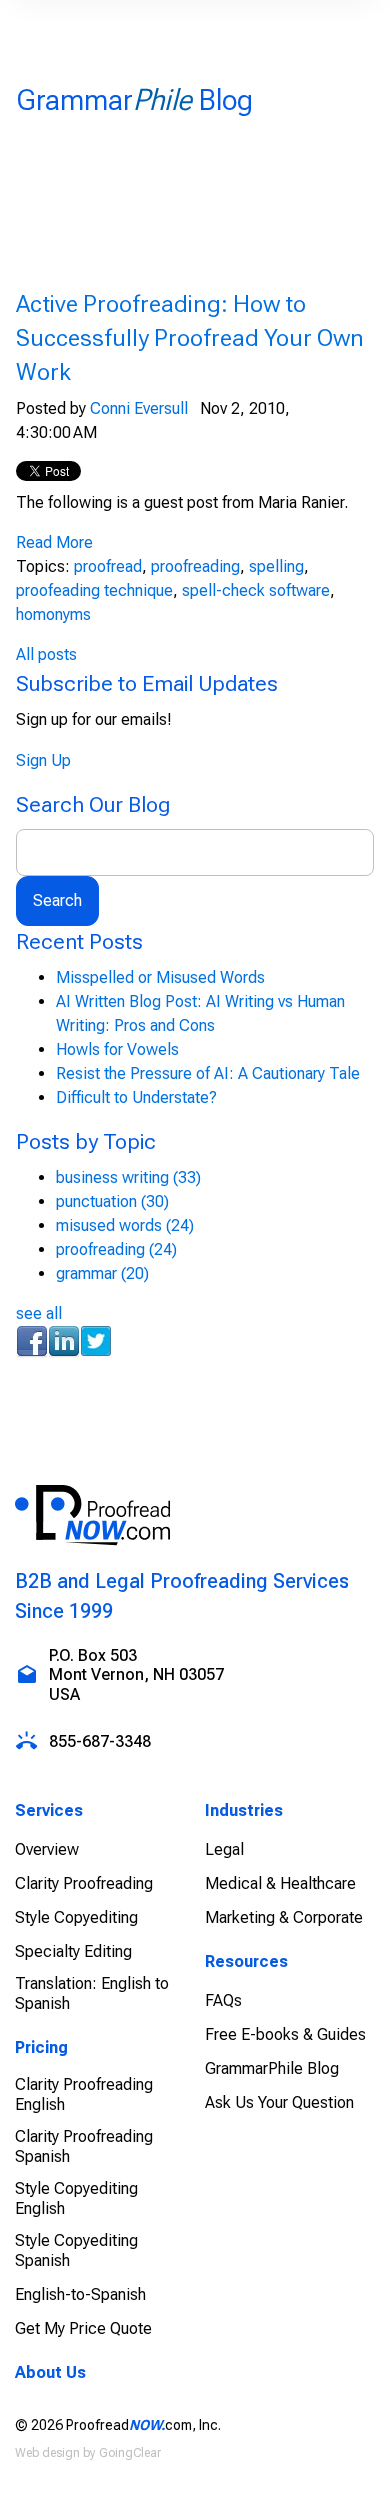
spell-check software (256, 590)
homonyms (53, 614)
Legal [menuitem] (224, 1849)
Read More (54, 542)
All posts (46, 654)
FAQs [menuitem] (223, 2000)
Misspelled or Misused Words (160, 977)
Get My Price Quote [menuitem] (83, 2328)
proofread (108, 566)
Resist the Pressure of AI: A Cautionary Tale (208, 1073)
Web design (47, 2453)
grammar (102, 1273)
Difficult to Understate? (136, 1097)
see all (39, 1313)
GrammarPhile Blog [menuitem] (272, 2068)
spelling (276, 566)
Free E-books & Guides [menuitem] (285, 2034)
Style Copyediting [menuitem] (76, 1917)
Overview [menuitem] (47, 1849)
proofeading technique (94, 590)
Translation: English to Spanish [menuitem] (92, 1993)
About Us (50, 2372)
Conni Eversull (139, 408)
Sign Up (43, 760)
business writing (128, 1177)
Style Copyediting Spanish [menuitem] (76, 2250)
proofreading (195, 566)
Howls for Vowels (117, 1049)
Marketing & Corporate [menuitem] (284, 1917)
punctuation (112, 1201)
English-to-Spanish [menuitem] (80, 2294)
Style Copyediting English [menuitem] (76, 2198)
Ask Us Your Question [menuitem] (279, 2102)
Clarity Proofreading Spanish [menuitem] (84, 2146)
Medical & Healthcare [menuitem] (280, 1883)
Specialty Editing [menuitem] (73, 1951)
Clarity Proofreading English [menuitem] (84, 2094)
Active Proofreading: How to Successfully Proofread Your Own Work (190, 338)
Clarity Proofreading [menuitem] (84, 1883)
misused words (125, 1225)
